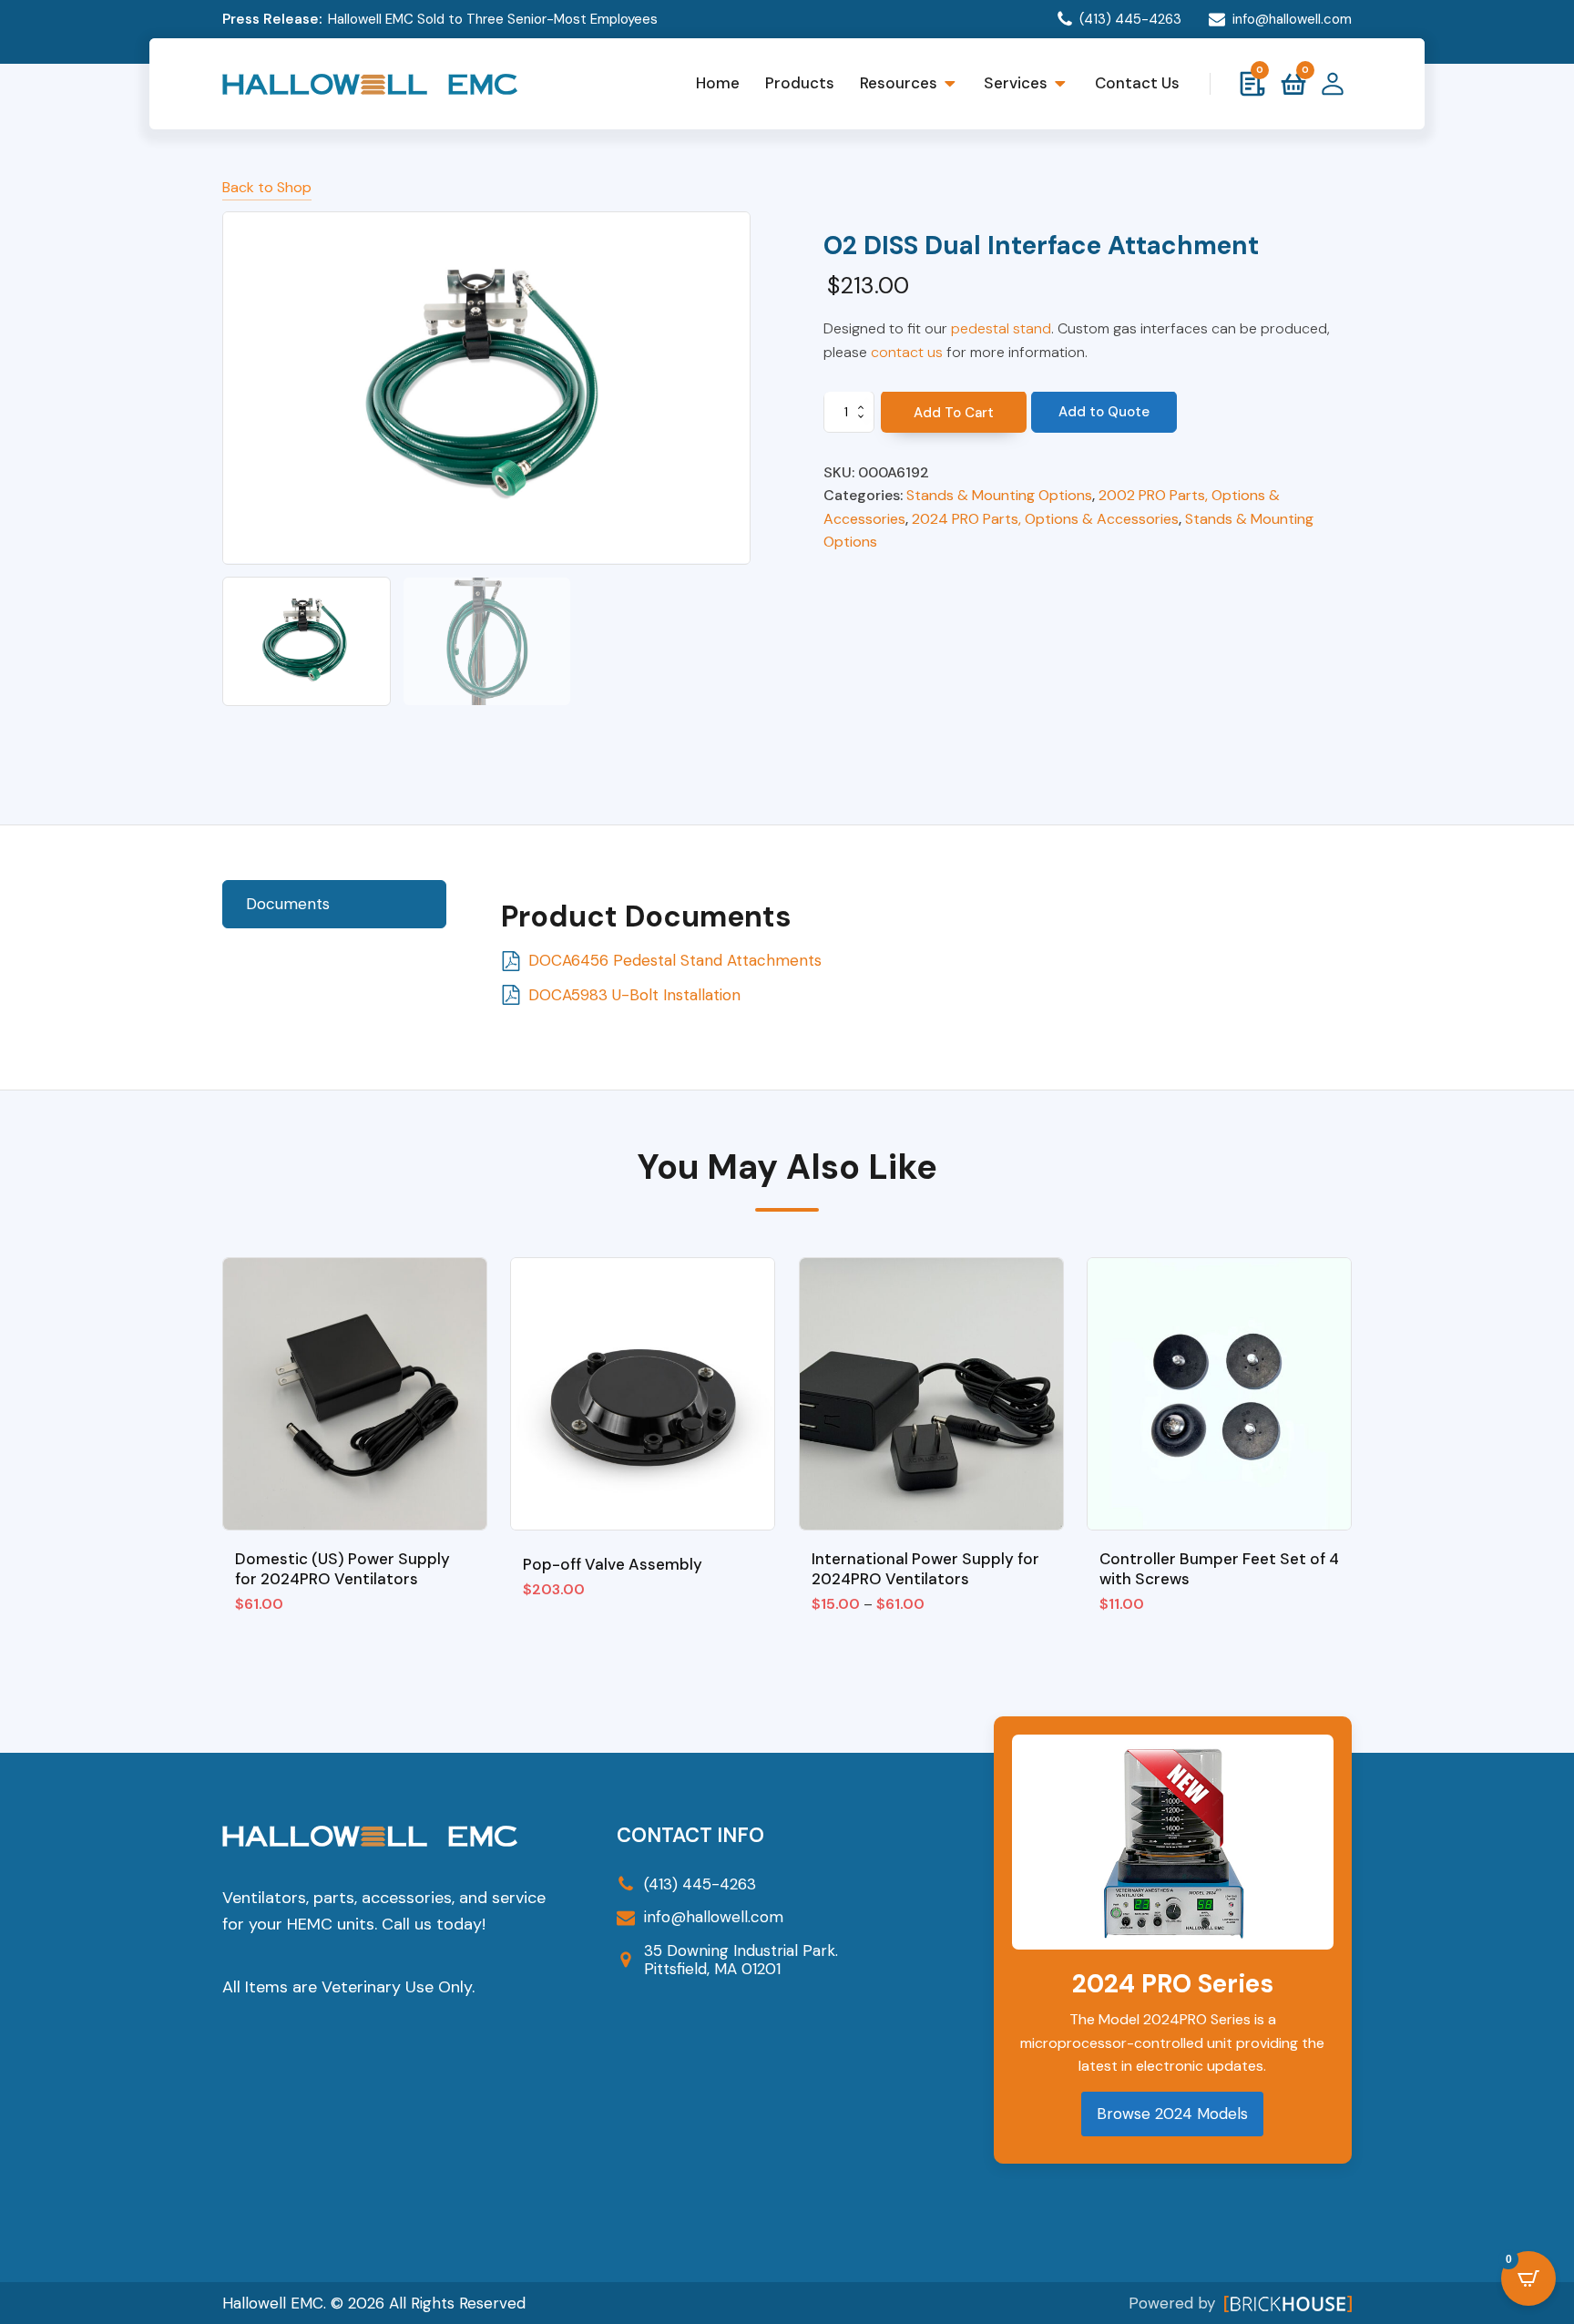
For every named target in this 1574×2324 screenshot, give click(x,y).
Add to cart (954, 414)
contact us (907, 352)
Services (1016, 83)
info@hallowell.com (1292, 19)
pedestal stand (1001, 328)
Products (800, 83)
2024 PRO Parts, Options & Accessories (1045, 519)
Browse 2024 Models (1172, 2114)
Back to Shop (267, 187)
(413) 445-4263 (1130, 19)
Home (718, 83)
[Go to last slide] (238, 1400)
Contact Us (1137, 83)
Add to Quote (1104, 413)
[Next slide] (735, 388)
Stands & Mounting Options (999, 495)
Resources (899, 83)
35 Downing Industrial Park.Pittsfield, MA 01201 (741, 1960)
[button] (307, 641)
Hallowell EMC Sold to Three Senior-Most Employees (493, 19)
